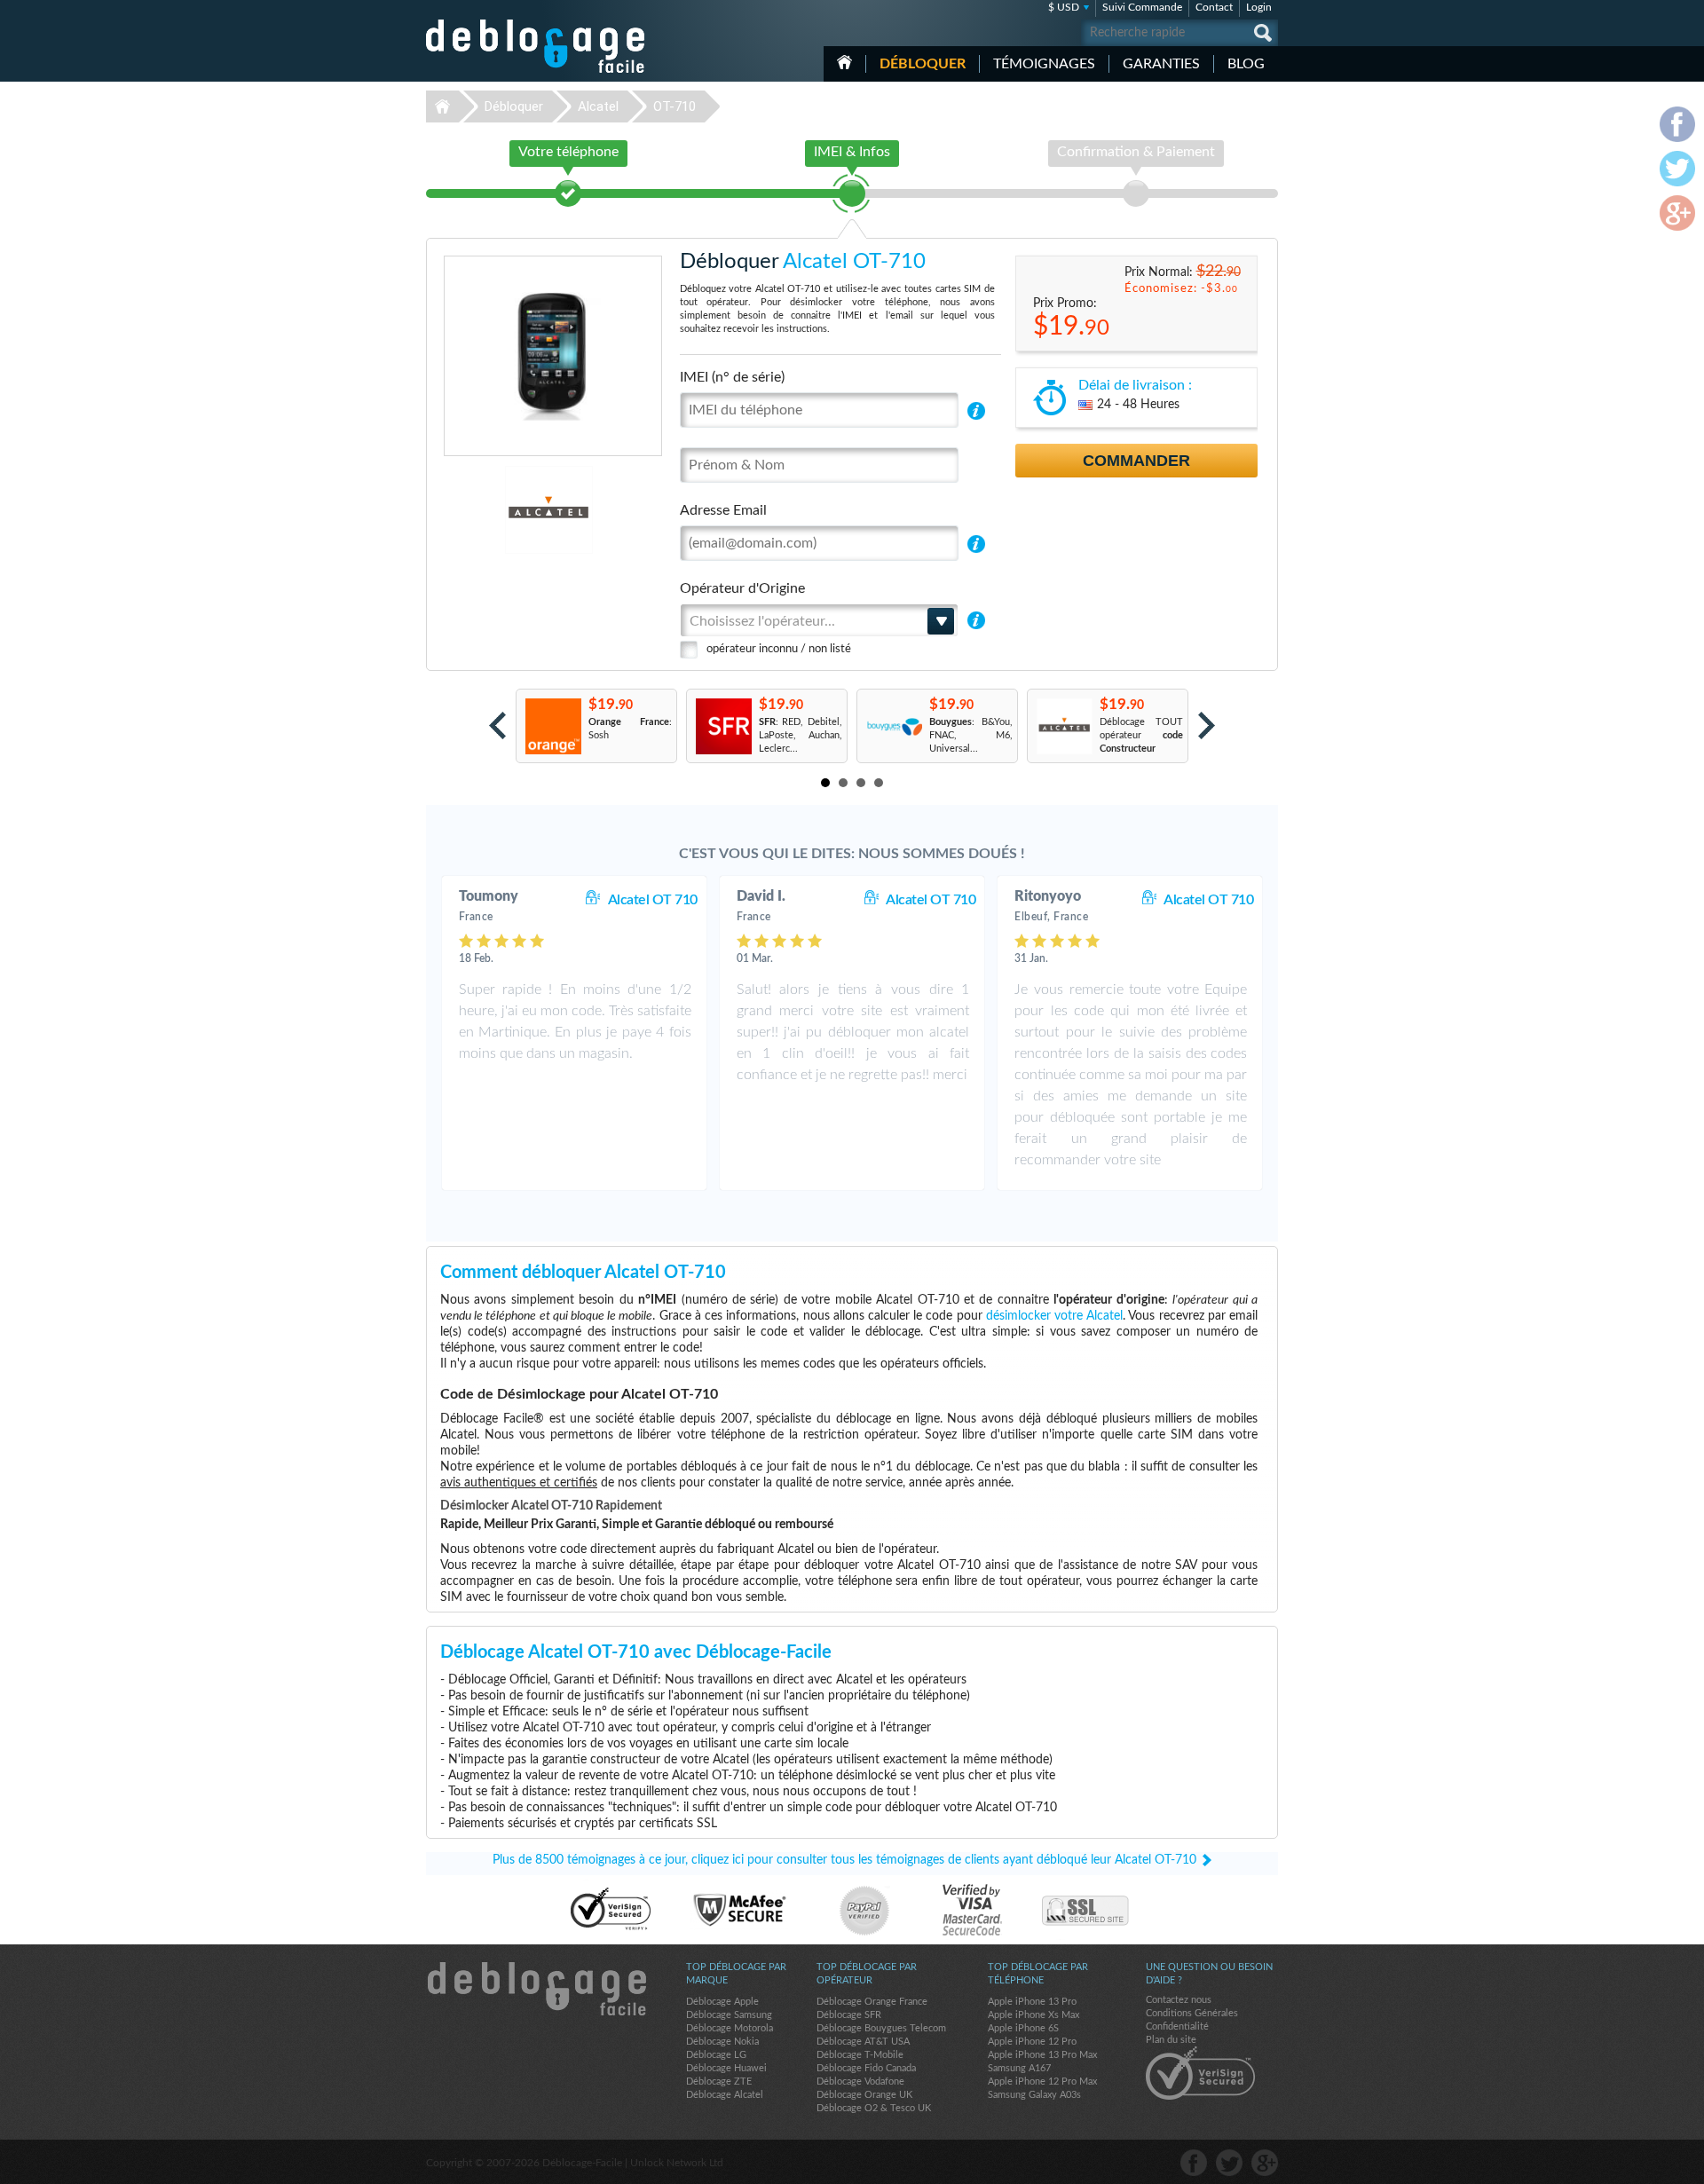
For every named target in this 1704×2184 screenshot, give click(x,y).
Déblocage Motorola (730, 2028)
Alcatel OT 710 (653, 900)
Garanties (1161, 64)
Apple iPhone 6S (1023, 2028)
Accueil (844, 62)
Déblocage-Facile (536, 46)
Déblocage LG (716, 2055)
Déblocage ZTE (719, 2082)
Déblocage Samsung (729, 2015)
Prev (497, 725)
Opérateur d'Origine (742, 588)
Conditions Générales (1192, 2013)
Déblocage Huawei (726, 2068)
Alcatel (598, 106)
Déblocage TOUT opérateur (1141, 735)
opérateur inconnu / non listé (779, 649)
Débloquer (923, 64)
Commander (1136, 461)
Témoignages (1044, 64)
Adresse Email (723, 510)
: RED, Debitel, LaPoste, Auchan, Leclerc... (801, 735)
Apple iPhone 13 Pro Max (1042, 2055)
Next (1207, 725)
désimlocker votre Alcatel (1054, 1316)
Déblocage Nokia (722, 2042)
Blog (1246, 64)
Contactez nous (1179, 2000)
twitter (1229, 2163)
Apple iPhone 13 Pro (1032, 2002)
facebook (1194, 2163)
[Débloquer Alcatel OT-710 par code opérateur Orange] (552, 726)
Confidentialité (1177, 2026)
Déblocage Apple (722, 2002)
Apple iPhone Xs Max (1033, 2015)
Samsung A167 (1019, 2068)
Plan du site (1171, 2040)
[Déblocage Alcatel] (488, 510)
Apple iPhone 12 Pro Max (1042, 2082)
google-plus (1265, 2163)
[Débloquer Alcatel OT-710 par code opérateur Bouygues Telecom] (893, 726)
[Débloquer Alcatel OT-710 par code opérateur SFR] (723, 726)
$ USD (1064, 7)
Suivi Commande (1142, 7)
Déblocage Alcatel (725, 2095)
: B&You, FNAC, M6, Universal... (971, 735)
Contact (1214, 7)
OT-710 (674, 106)
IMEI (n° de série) (732, 377)
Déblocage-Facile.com (536, 1989)
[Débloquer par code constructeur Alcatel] (1064, 726)
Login (1259, 7)
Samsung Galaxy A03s (1034, 2095)
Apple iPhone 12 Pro (1032, 2042)
